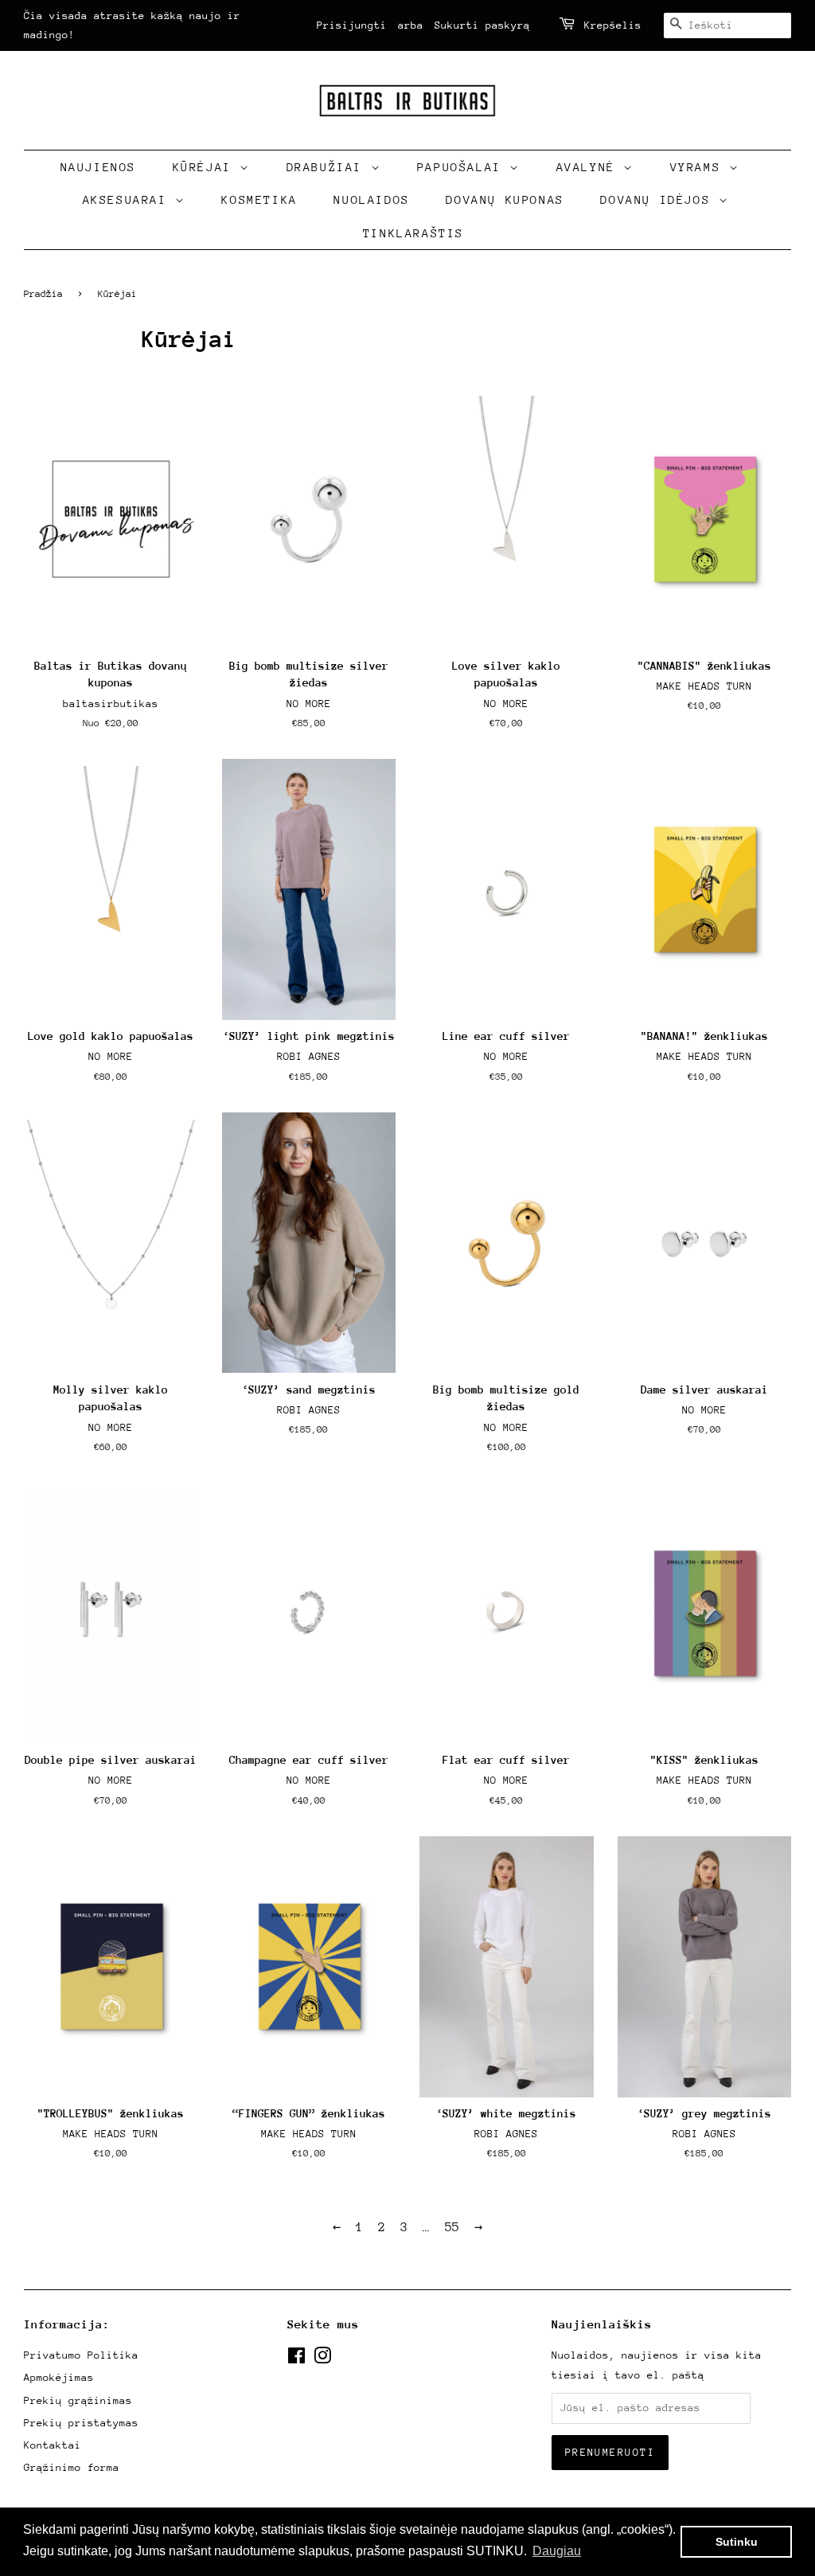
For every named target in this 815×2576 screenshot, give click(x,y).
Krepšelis (613, 25)
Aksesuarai (129, 199)
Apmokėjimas (59, 2377)
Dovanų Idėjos (659, 199)
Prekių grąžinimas (78, 2400)
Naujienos (98, 167)
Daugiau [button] (557, 2551)
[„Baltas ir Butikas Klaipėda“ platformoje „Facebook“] (296, 2359)
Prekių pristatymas (81, 2423)
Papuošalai (464, 167)
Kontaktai (53, 2445)
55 (452, 2227)
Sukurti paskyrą (482, 25)
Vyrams (700, 167)
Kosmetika (259, 199)
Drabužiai (329, 167)
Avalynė (590, 167)
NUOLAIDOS (371, 199)
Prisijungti (352, 25)
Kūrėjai (207, 167)
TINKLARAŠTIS (413, 233)
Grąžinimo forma (72, 2467)
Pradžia (43, 294)
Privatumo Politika (81, 2355)
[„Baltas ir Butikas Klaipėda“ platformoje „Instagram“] (322, 2359)
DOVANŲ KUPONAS (505, 199)
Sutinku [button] (737, 2542)
